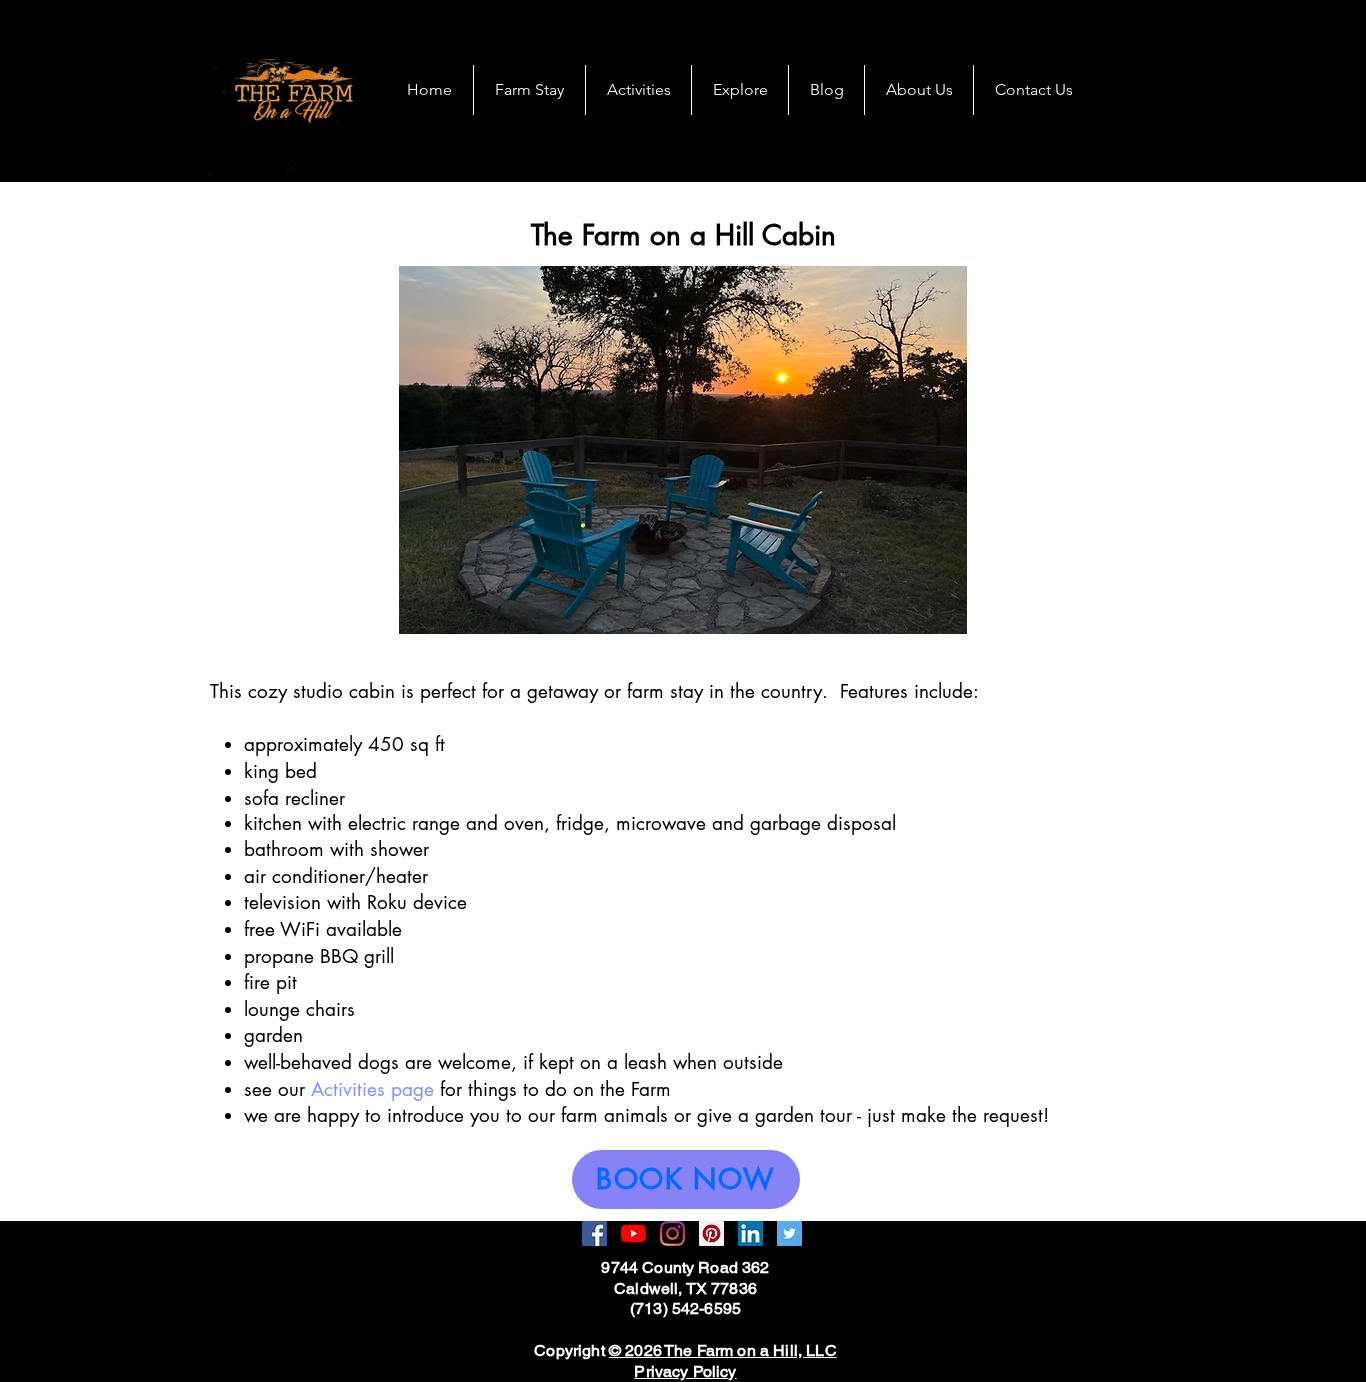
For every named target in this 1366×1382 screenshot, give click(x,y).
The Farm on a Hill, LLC (750, 1350)
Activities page (372, 1089)
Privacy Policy (685, 1371)
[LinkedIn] (750, 1233)
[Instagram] (672, 1233)
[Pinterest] (711, 1233)
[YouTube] (633, 1233)
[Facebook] (594, 1233)
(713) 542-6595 (685, 1308)
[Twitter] (789, 1233)
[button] (683, 450)
